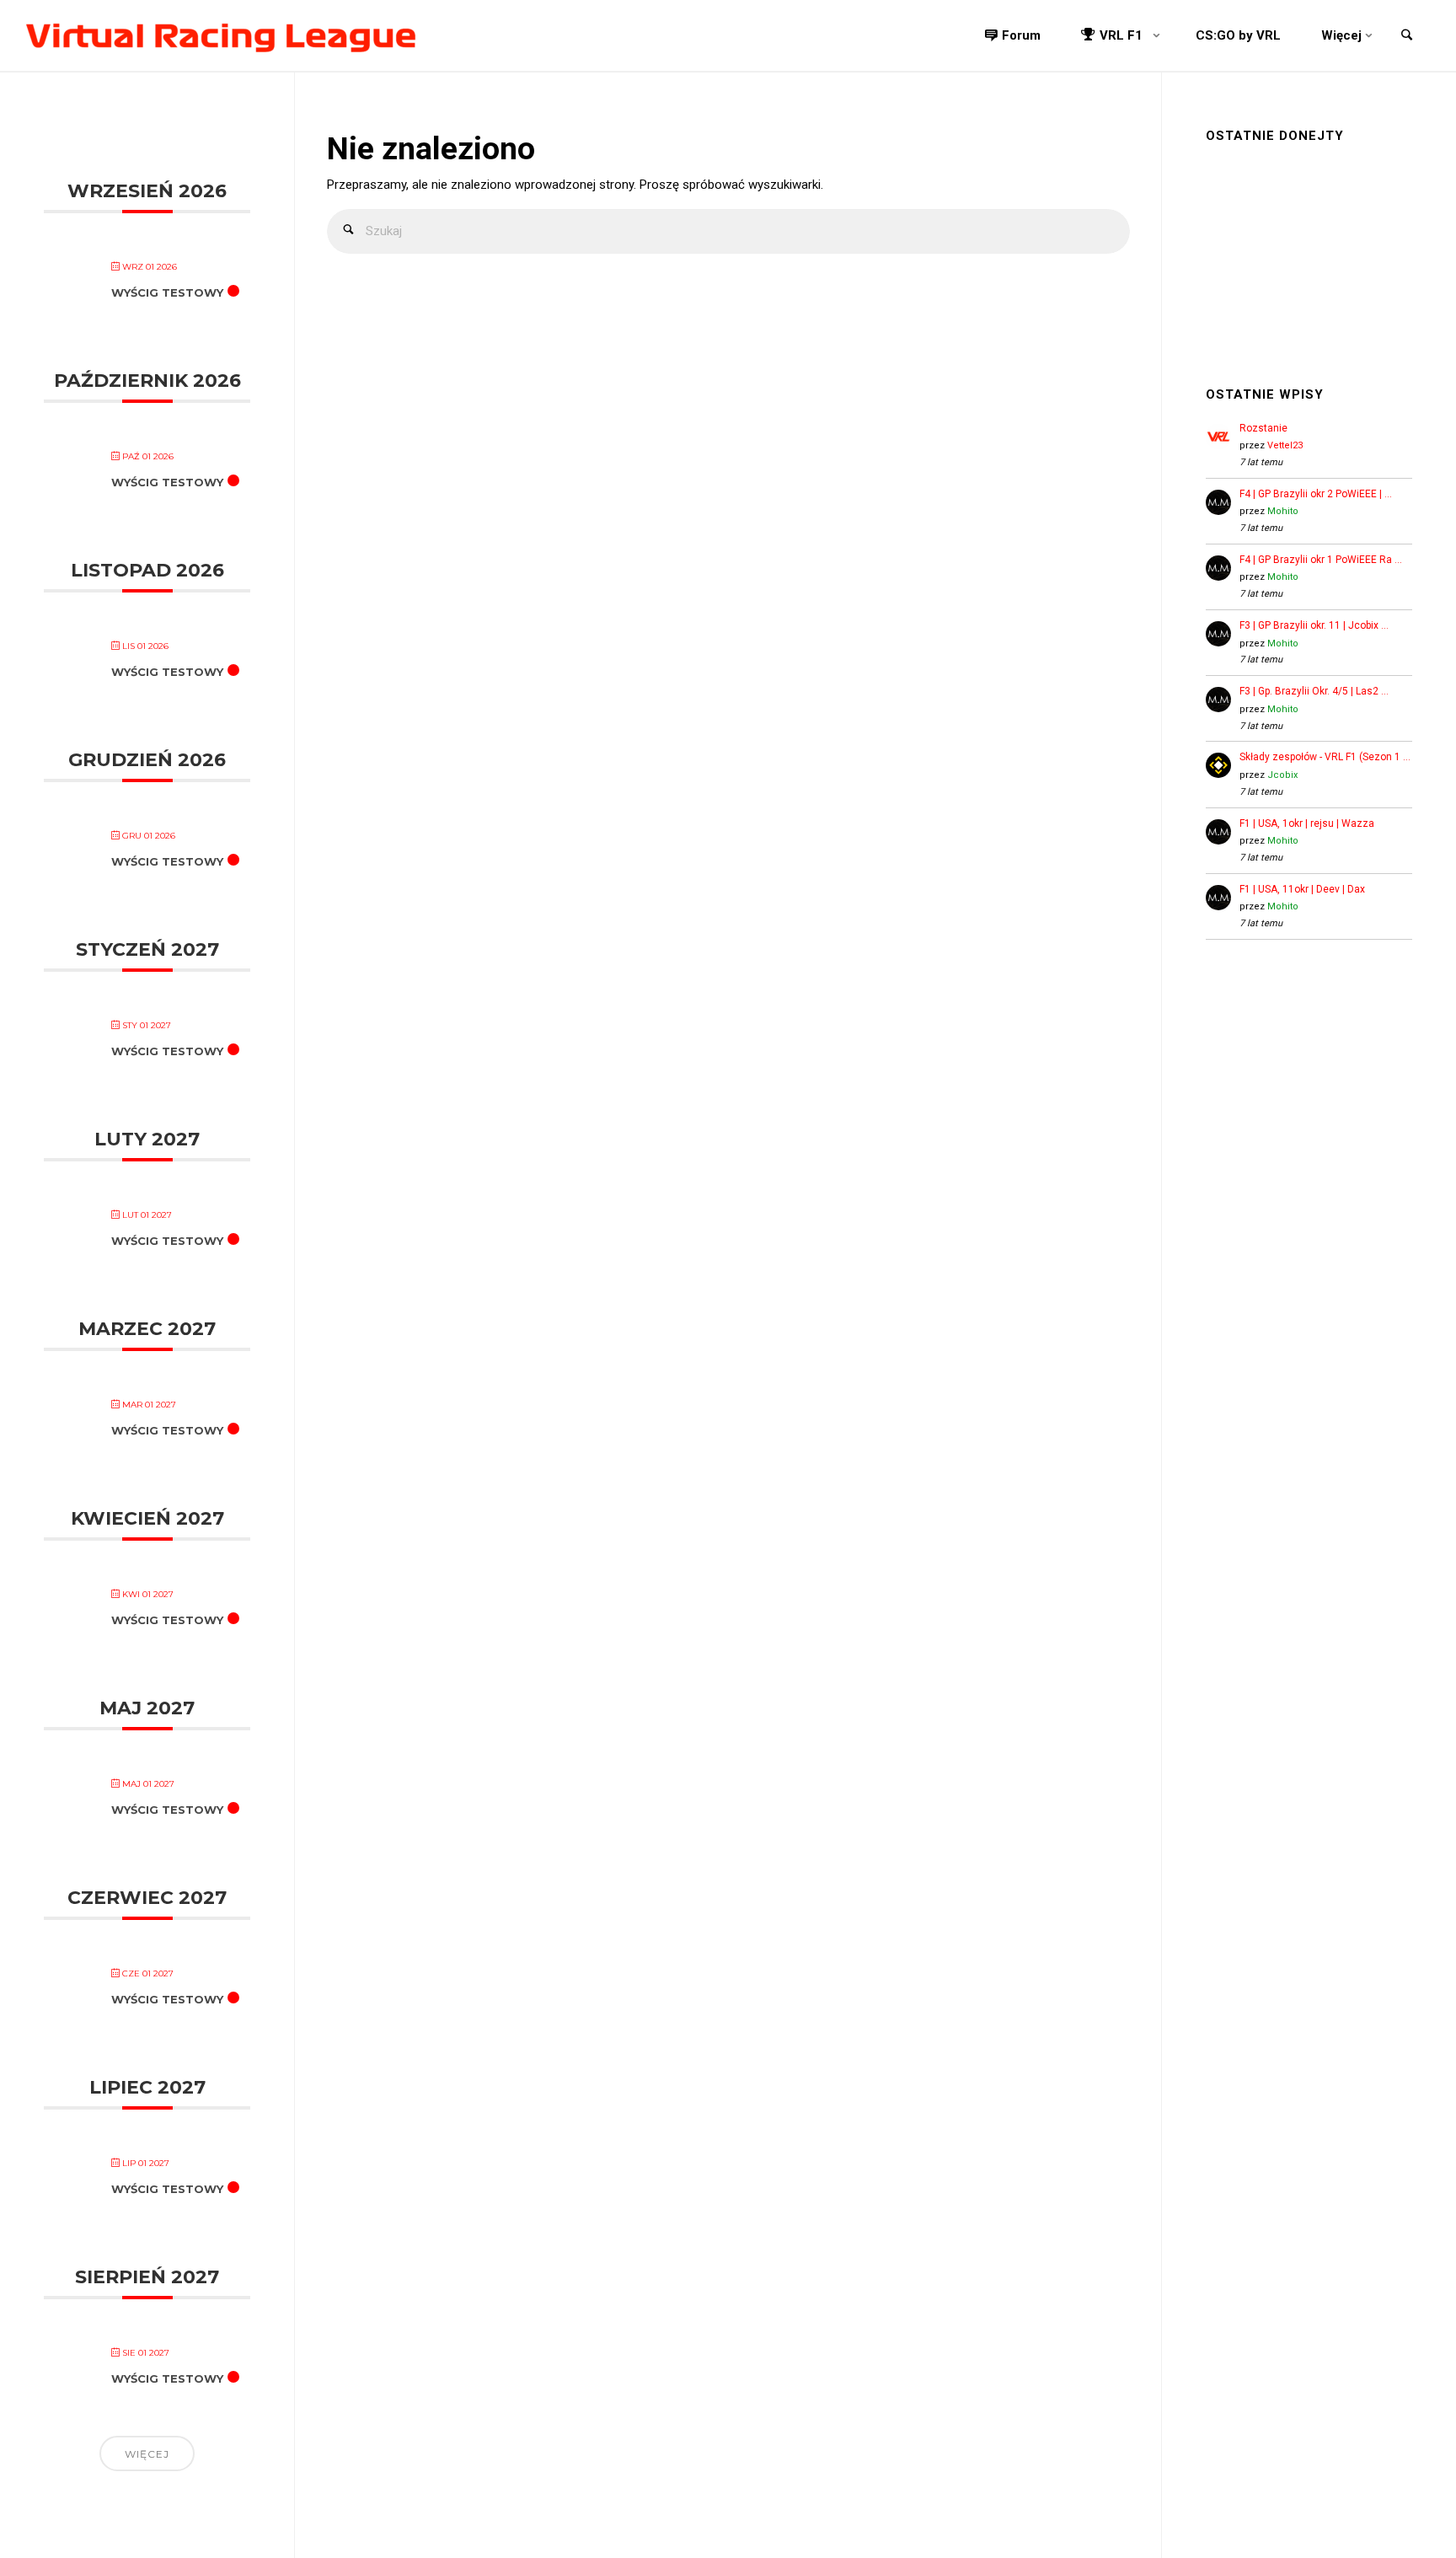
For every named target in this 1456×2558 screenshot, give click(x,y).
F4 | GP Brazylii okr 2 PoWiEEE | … (1316, 494)
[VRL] (221, 35)
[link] (1406, 37)
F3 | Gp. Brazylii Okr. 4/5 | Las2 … (1314, 691)
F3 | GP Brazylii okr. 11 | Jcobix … (1314, 625)
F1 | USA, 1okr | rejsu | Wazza (1307, 823)
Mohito (1283, 511)
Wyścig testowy (167, 292)
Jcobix (1282, 775)
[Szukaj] (349, 231)
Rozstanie (1263, 428)
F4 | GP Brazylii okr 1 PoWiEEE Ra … (1321, 560)
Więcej (147, 2454)
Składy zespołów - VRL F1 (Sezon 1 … (1325, 757)
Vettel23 (1285, 445)
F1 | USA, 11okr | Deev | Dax (1302, 889)
